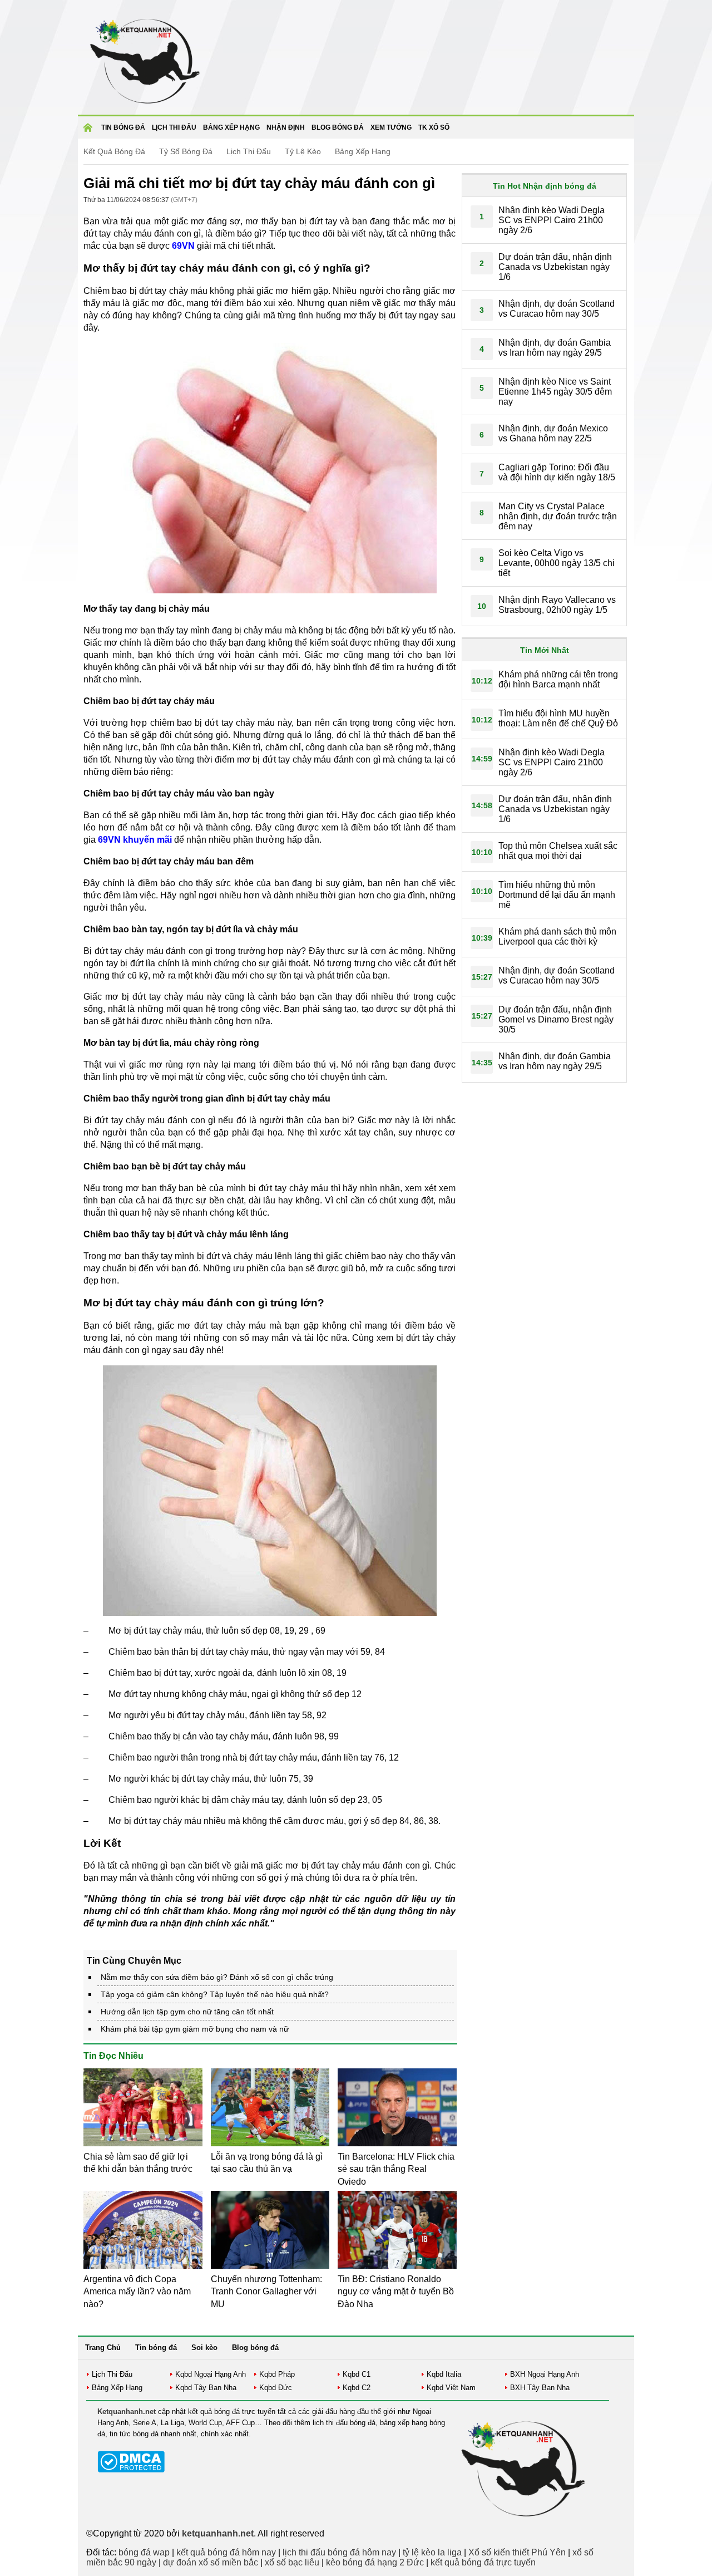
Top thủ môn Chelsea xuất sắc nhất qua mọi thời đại (558, 851)
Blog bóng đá (338, 127)
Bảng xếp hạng (231, 127)
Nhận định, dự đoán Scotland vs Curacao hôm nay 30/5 (557, 309)
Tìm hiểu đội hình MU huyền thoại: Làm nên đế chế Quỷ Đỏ (558, 718)
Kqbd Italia (444, 2374)
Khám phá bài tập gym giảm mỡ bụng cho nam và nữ (195, 2029)
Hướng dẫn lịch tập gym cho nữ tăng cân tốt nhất (187, 2012)
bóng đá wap (144, 2552)
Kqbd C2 (357, 2388)
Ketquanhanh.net (127, 2412)
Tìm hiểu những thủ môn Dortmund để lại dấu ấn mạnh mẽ (557, 895)
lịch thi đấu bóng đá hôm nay (339, 2552)
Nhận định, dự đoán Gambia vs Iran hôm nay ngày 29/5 (555, 348)
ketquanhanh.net (218, 2533)
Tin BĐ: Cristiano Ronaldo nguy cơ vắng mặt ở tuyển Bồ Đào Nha (396, 2292)
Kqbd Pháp (277, 2374)
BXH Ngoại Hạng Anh (545, 2374)
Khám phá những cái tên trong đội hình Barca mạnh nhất (558, 679)
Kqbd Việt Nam (451, 2388)
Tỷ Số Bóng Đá (186, 151)
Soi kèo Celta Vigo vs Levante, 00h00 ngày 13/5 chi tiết (557, 563)
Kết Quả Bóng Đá (114, 151)
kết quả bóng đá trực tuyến (483, 2562)
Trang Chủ (103, 2348)
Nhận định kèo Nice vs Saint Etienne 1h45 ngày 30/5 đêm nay (555, 392)
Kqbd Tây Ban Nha (206, 2388)
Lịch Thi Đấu (249, 151)
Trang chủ (90, 131)
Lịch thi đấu (174, 127)
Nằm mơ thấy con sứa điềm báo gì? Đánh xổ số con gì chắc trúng (217, 1977)
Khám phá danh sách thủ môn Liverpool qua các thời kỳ (557, 936)
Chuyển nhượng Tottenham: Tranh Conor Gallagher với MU (266, 2292)
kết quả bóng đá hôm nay (226, 2552)
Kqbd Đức (276, 2388)
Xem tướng (391, 127)
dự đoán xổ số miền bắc (211, 2562)
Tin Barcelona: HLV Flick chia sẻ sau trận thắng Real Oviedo (396, 2169)
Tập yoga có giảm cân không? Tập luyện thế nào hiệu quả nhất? (215, 1994)
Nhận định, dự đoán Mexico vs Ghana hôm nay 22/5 (553, 433)
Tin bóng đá (123, 127)
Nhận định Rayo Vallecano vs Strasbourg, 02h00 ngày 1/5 (557, 605)
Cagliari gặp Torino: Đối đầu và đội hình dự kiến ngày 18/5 (557, 472)
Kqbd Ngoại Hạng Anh (211, 2374)
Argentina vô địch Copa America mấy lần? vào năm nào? (137, 2292)
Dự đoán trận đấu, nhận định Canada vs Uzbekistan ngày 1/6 (555, 267)
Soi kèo (204, 2348)
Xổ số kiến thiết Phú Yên (517, 2552)
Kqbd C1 (357, 2374)
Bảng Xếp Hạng (363, 151)
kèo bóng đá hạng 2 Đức (375, 2562)
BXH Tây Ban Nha (540, 2388)
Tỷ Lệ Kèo (303, 151)
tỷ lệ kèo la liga (432, 2552)
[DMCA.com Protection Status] (131, 2470)
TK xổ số (434, 127)
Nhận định (286, 127)
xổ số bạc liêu (292, 2562)
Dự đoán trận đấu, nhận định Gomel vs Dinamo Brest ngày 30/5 (556, 1019)
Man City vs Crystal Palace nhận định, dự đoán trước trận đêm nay (558, 516)
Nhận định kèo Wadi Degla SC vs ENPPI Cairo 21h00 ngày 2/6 (552, 220)
